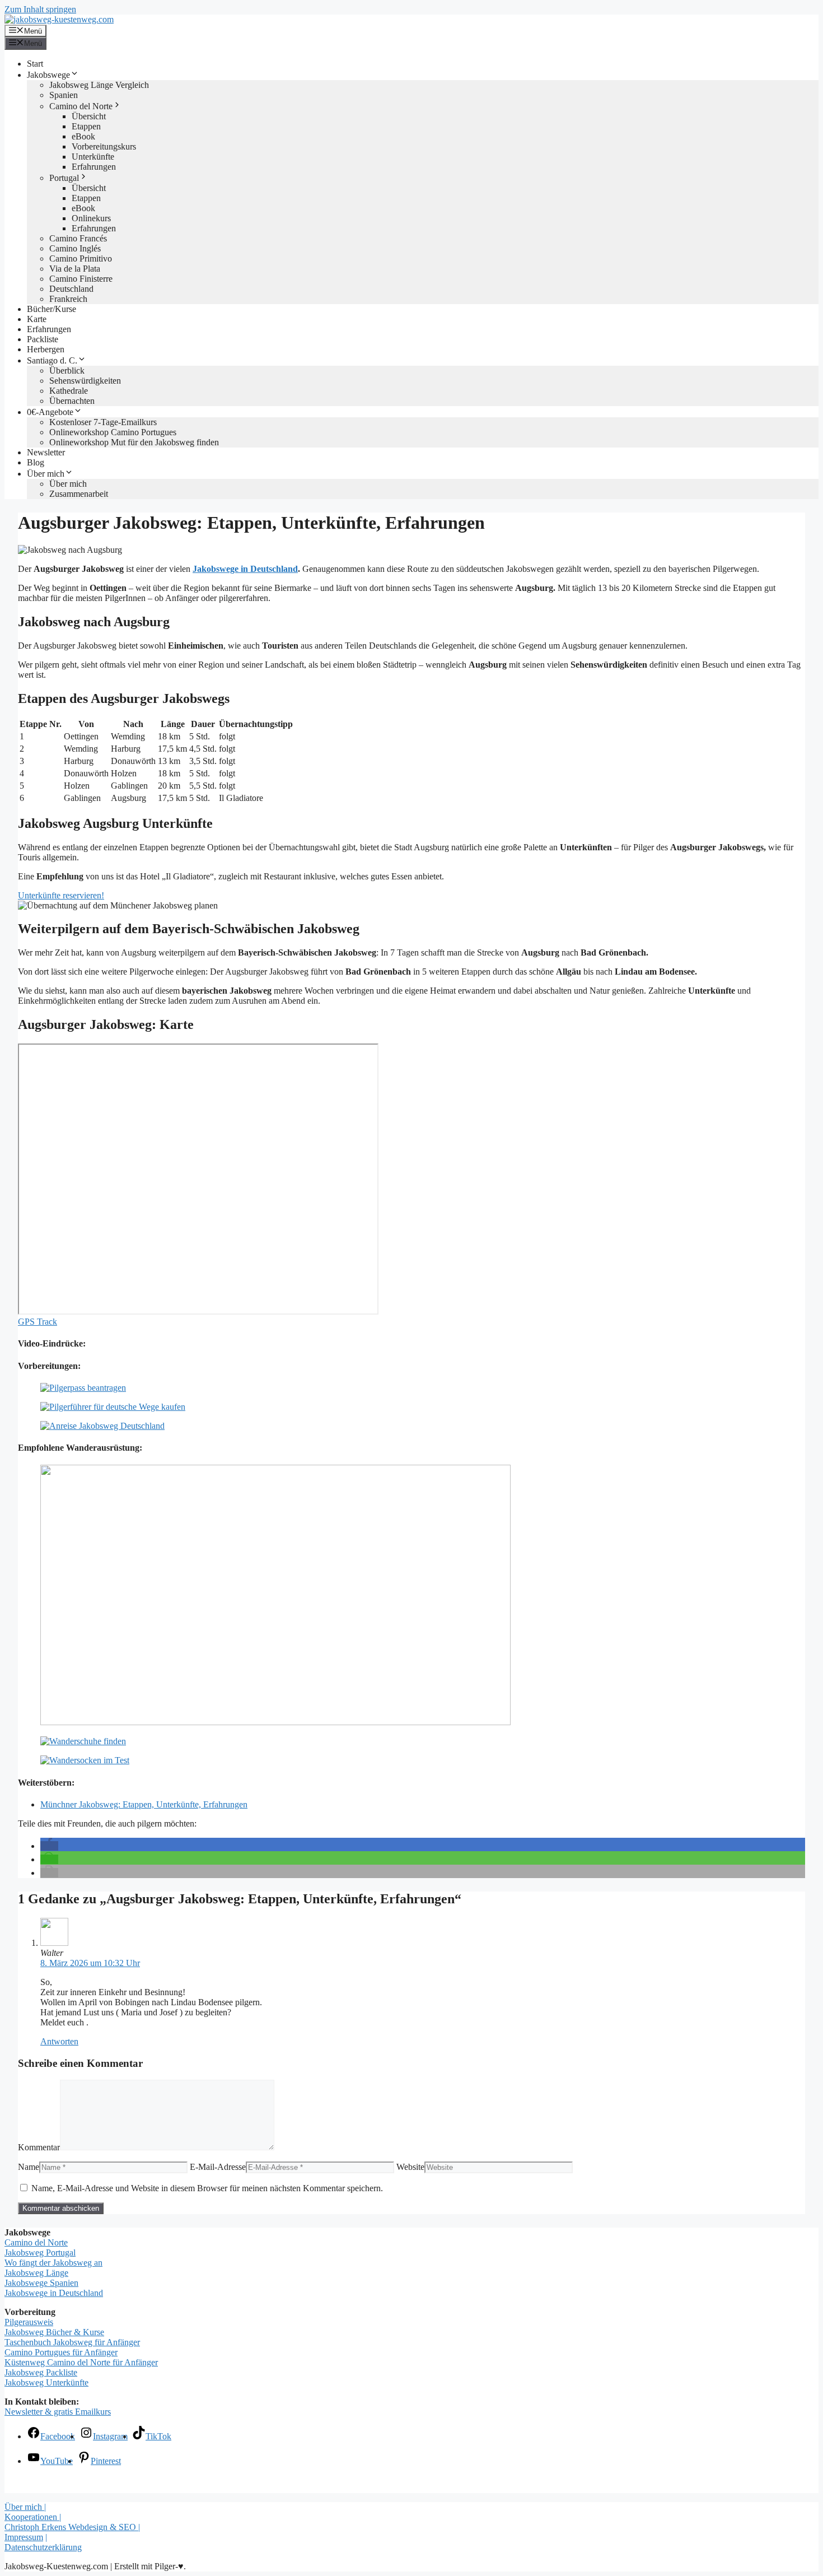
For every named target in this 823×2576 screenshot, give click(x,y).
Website (410, 2167)
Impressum (24, 2537)
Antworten (59, 2041)
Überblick (67, 371)
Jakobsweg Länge (36, 2273)
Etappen (86, 126)
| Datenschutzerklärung (43, 2542)
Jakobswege (48, 75)
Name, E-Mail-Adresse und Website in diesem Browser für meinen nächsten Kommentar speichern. (207, 2188)
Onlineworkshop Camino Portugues (113, 432)
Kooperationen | (33, 2517)
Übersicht (89, 116)
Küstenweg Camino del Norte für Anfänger (81, 2362)
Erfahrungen (94, 167)
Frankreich (68, 299)
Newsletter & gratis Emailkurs (58, 2412)
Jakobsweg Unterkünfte (46, 2382)
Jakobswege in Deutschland (245, 569)
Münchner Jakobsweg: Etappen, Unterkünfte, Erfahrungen (144, 1804)
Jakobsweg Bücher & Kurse (54, 2332)
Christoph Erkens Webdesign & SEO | (72, 2527)
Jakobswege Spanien (41, 2283)
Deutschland (71, 289)
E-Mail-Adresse (218, 2167)
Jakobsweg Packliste (41, 2372)
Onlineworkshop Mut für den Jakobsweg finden (134, 442)
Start (35, 64)
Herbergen (46, 349)
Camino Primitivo (81, 258)
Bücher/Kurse (52, 309)
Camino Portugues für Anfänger (61, 2352)
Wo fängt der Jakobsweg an (53, 2263)
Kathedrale (69, 391)
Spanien (64, 95)
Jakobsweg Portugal (40, 2253)
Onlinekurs (91, 218)
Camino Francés (78, 238)
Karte (37, 319)
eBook (83, 136)
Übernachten (72, 401)
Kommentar (39, 2147)
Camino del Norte (81, 106)
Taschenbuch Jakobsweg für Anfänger (72, 2342)
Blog (36, 462)
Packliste (43, 339)
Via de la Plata (75, 269)
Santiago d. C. (52, 360)
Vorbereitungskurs (104, 146)
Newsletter (46, 452)
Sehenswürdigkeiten (85, 381)
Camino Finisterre (81, 279)
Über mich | (25, 2507)
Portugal (64, 178)
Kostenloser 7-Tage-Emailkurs (103, 422)
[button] (49, 1846)
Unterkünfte (93, 157)
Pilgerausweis (29, 2322)
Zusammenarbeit (79, 494)
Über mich (46, 474)
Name (29, 2167)
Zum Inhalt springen (40, 9)
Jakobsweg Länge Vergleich (99, 85)
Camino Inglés (75, 248)
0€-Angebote (50, 412)
